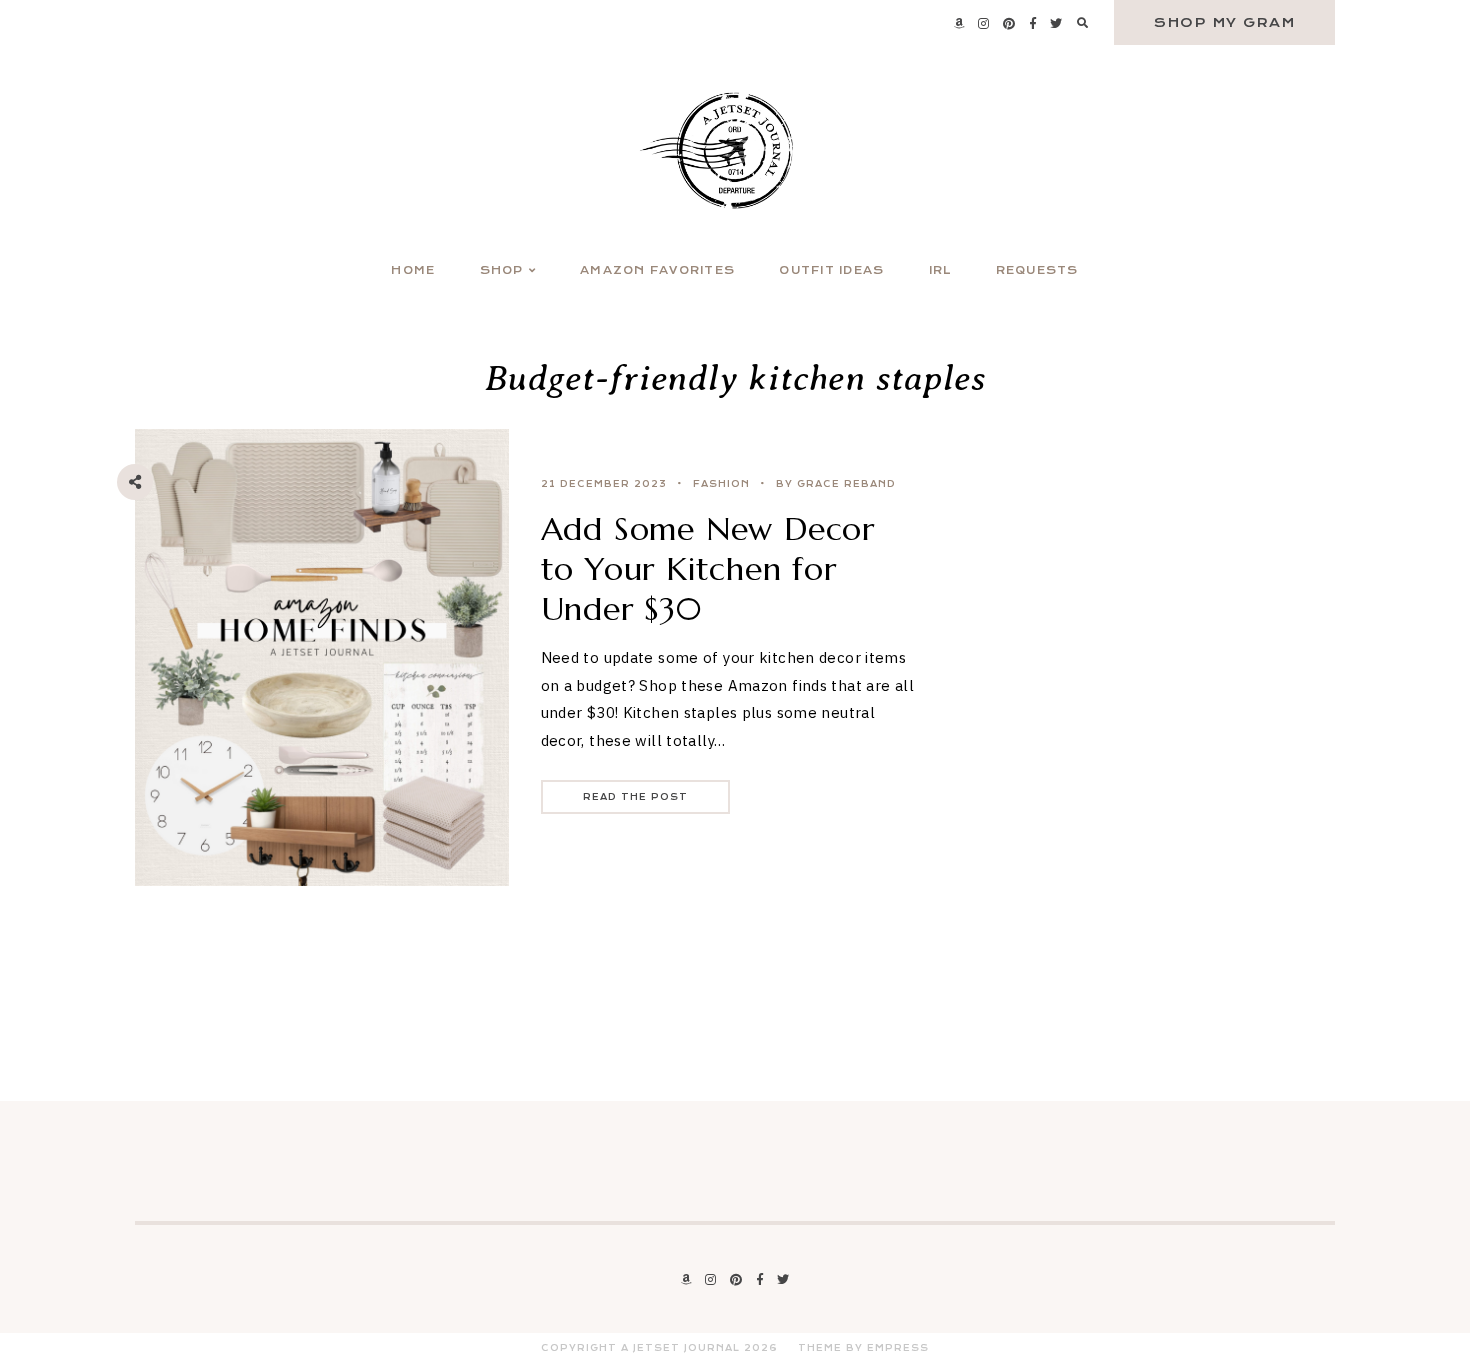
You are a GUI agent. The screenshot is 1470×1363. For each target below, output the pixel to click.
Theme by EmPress (863, 1348)
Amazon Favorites (657, 270)
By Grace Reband (836, 484)
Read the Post (635, 797)
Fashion (721, 484)
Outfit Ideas (831, 270)
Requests (1037, 270)
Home (413, 270)
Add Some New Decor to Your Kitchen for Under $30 (708, 569)
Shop (502, 270)
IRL (940, 270)
